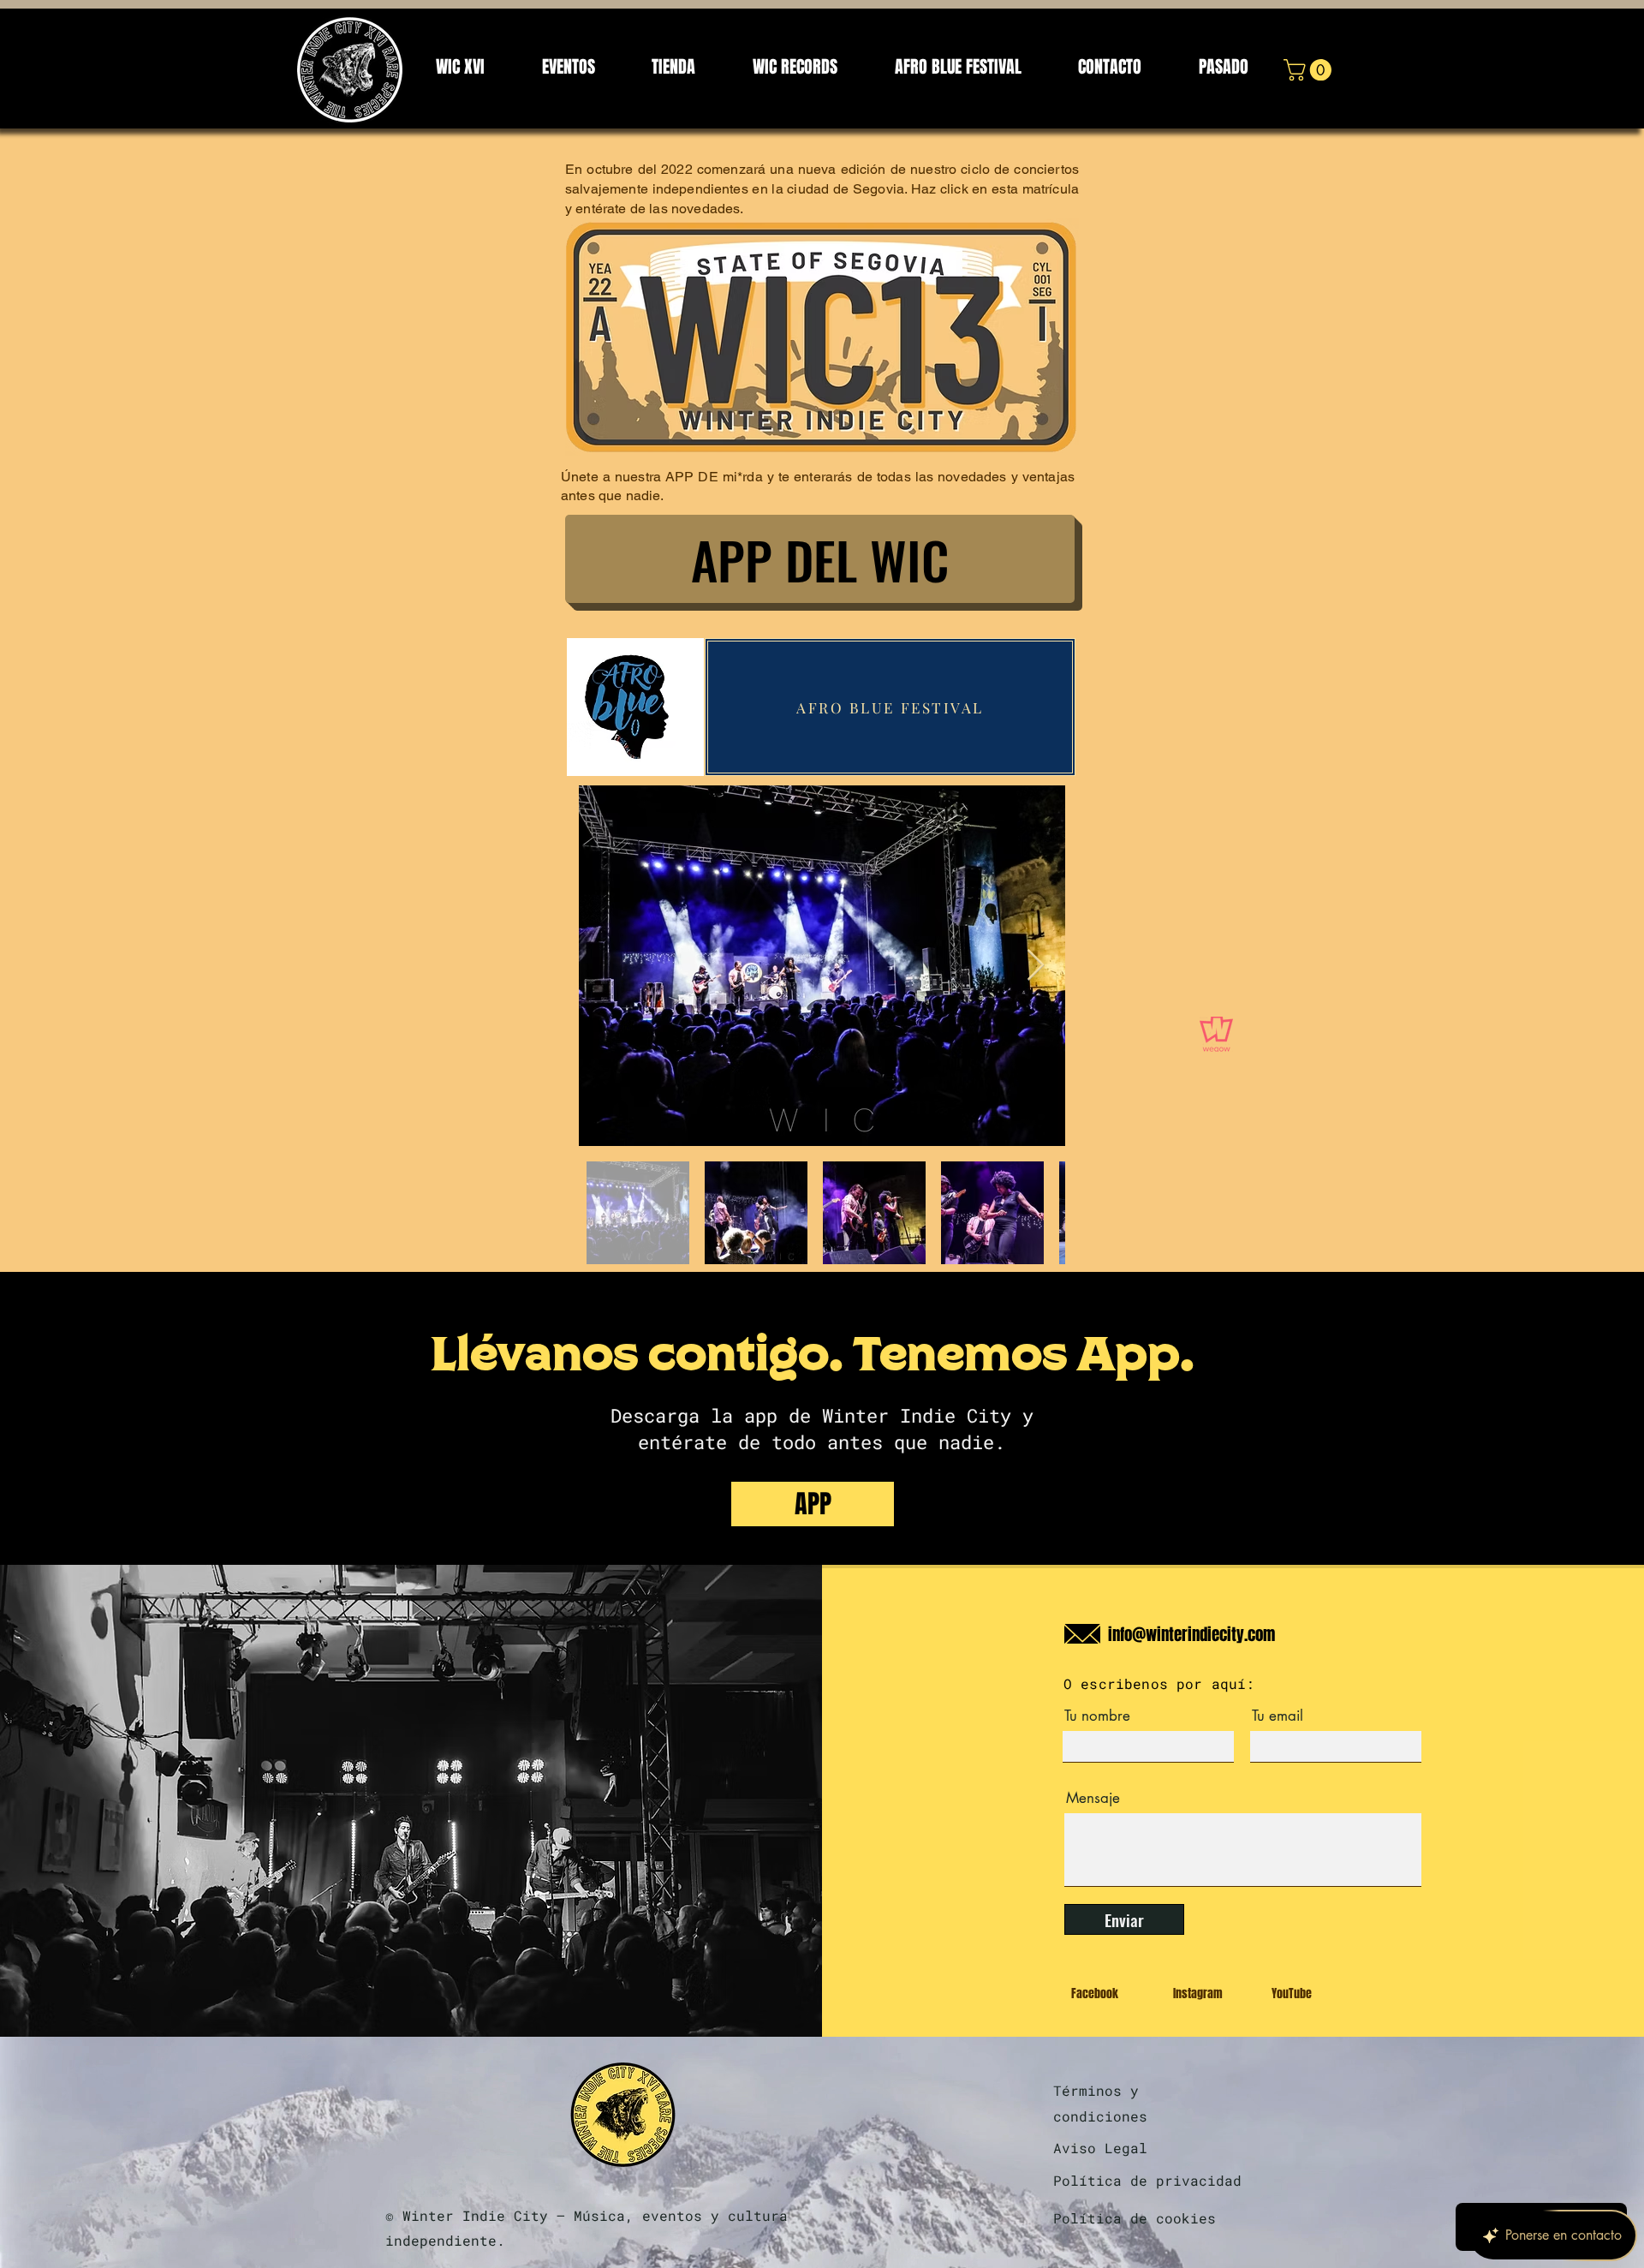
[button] (1310, 70)
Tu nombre (1097, 1716)
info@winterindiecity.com (1191, 1634)
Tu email (1278, 1716)
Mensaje (1093, 1798)
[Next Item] (1036, 966)
